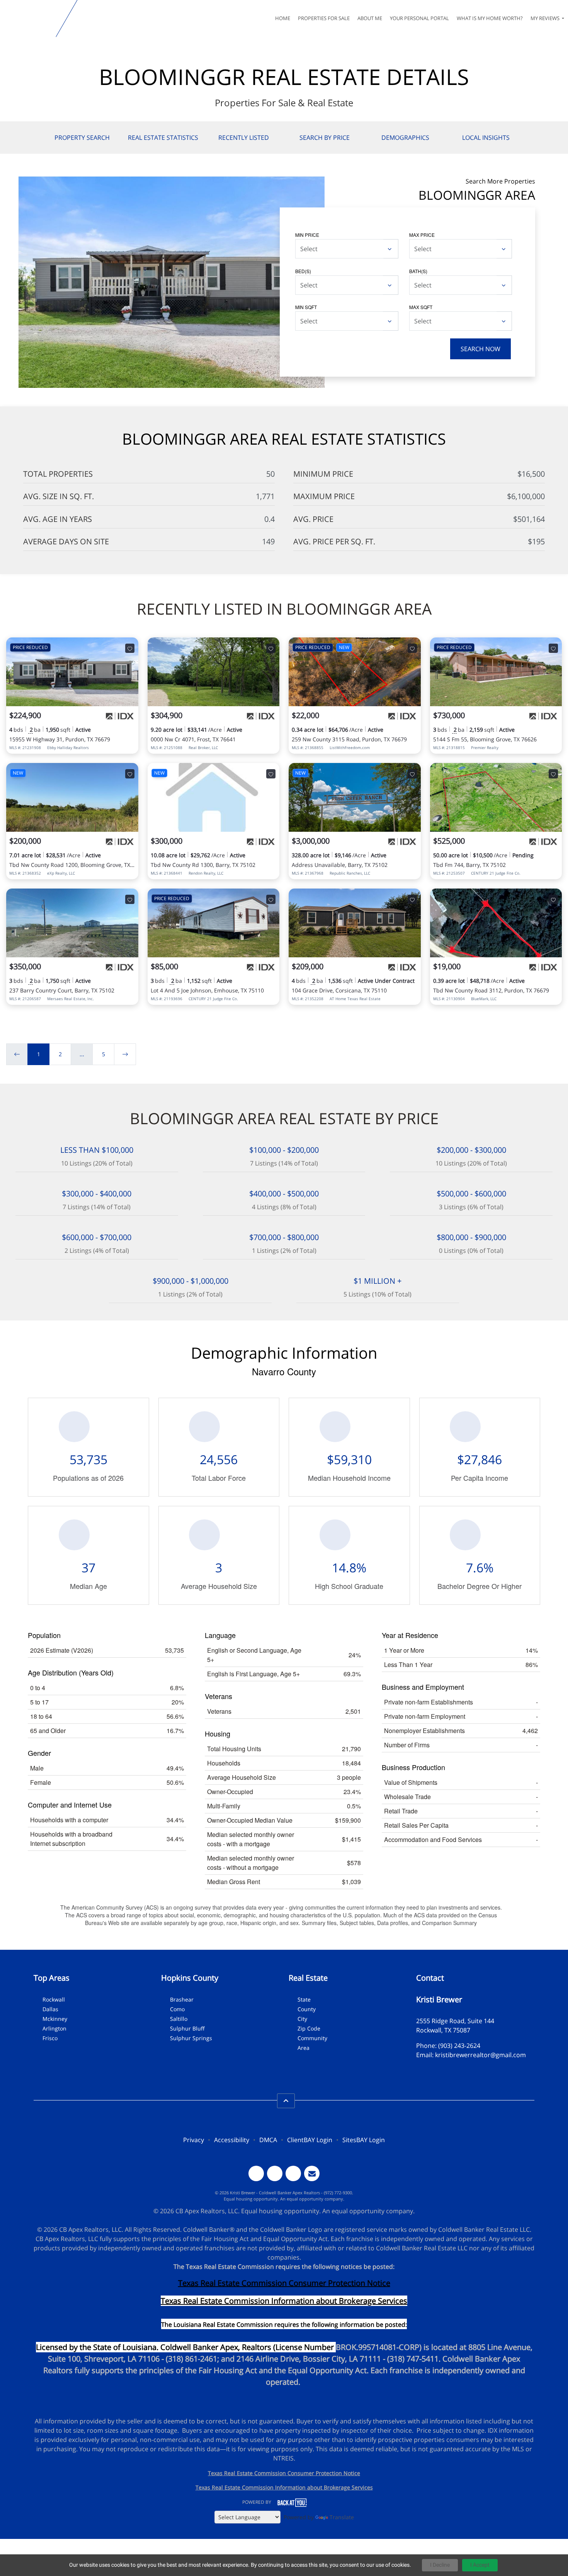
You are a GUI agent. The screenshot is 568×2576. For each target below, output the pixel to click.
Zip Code (309, 2028)
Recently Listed (244, 138)
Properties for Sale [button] (324, 18)
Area (304, 2048)
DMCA (268, 2140)
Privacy (194, 2140)
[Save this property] (130, 648)
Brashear (182, 1999)
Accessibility (232, 2140)
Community (312, 2038)
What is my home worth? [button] (490, 18)
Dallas (50, 2009)
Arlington (54, 2028)
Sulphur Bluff (187, 2028)
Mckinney (55, 2019)
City (302, 2019)
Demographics (405, 138)
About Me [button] (370, 18)
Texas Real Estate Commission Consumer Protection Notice (284, 2283)
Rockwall (54, 1999)
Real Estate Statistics (163, 138)
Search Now (480, 349)
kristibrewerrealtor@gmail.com (480, 2055)
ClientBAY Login (310, 2140)
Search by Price (325, 138)
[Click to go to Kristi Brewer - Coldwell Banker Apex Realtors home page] (30, 19)
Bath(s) (418, 271)
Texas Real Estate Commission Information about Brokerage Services (284, 2487)
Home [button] (283, 18)
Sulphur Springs (191, 2038)
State (304, 1999)
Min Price (307, 235)
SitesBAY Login (364, 2140)
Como (177, 2009)
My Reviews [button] (546, 18)
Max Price (422, 235)
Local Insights (486, 138)
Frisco (50, 2038)
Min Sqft (306, 307)
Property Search (82, 138)
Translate (342, 2517)
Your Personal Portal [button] (419, 18)
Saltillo (179, 2019)
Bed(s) (303, 271)
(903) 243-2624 (459, 2046)
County (307, 2009)
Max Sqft (421, 307)
